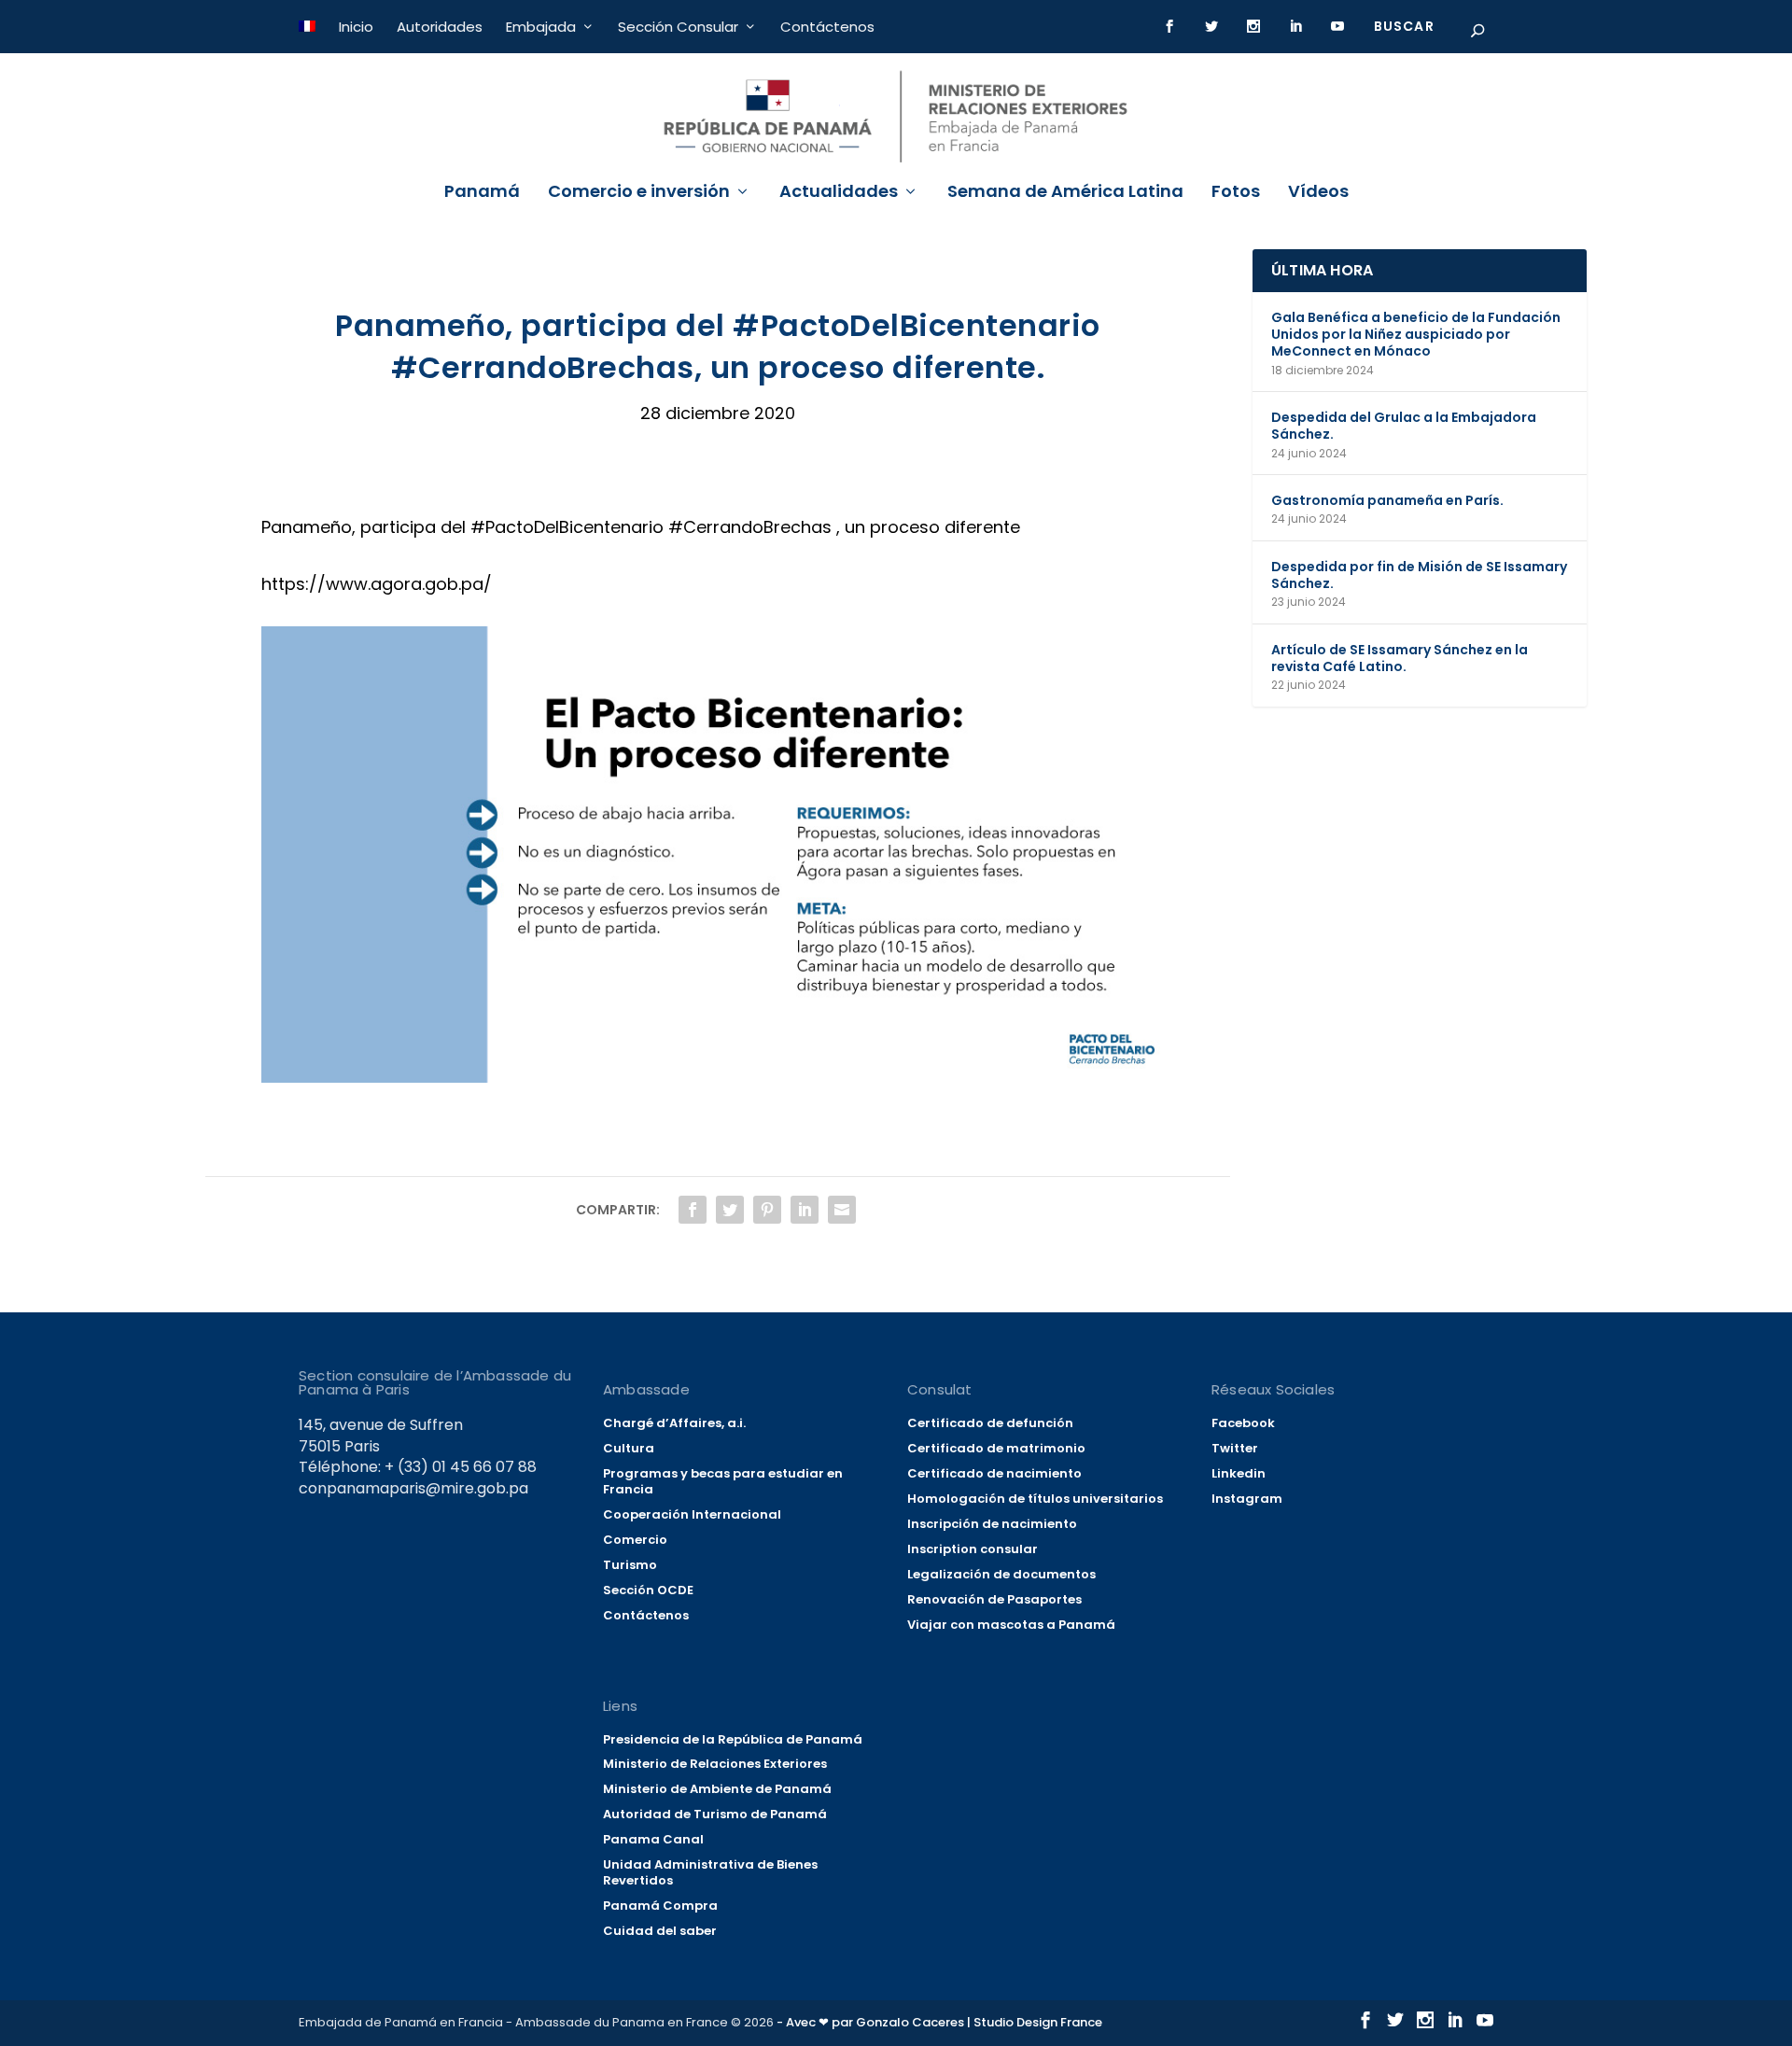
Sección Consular (678, 27)
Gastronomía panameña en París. (1387, 500)
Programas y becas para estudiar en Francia (723, 1481)
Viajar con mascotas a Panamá (1011, 1625)
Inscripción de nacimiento (992, 1524)
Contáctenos (827, 27)
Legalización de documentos (1001, 1574)
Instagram (1247, 1499)
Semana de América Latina (1065, 193)
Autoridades (440, 27)
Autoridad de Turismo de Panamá (715, 1814)
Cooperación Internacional (692, 1514)
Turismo (630, 1565)
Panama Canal (653, 1839)
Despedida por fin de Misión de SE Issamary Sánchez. (1419, 575)
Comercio (635, 1540)
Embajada (541, 27)
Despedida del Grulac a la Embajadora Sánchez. (1404, 426)
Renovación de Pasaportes (994, 1599)
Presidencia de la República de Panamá (733, 1739)
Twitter (1235, 1448)
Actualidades (839, 193)
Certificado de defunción (990, 1423)
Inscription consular (973, 1549)
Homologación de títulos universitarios (1035, 1499)
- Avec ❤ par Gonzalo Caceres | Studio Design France (939, 2022)
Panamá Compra (660, 1906)
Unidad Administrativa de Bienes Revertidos (710, 1872)
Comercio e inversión (639, 193)
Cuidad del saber (660, 1931)
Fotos (1236, 193)
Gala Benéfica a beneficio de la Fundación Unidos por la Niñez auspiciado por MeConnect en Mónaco (1416, 334)
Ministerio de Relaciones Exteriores (715, 1764)
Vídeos (1318, 193)
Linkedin (1239, 1473)
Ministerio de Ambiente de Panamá (717, 1789)
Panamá (482, 193)
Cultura (629, 1448)
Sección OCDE (648, 1590)
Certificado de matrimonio (996, 1448)
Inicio (356, 27)
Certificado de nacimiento (994, 1473)
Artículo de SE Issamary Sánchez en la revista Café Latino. (1400, 658)
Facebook (1243, 1423)
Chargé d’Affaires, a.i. (674, 1423)
